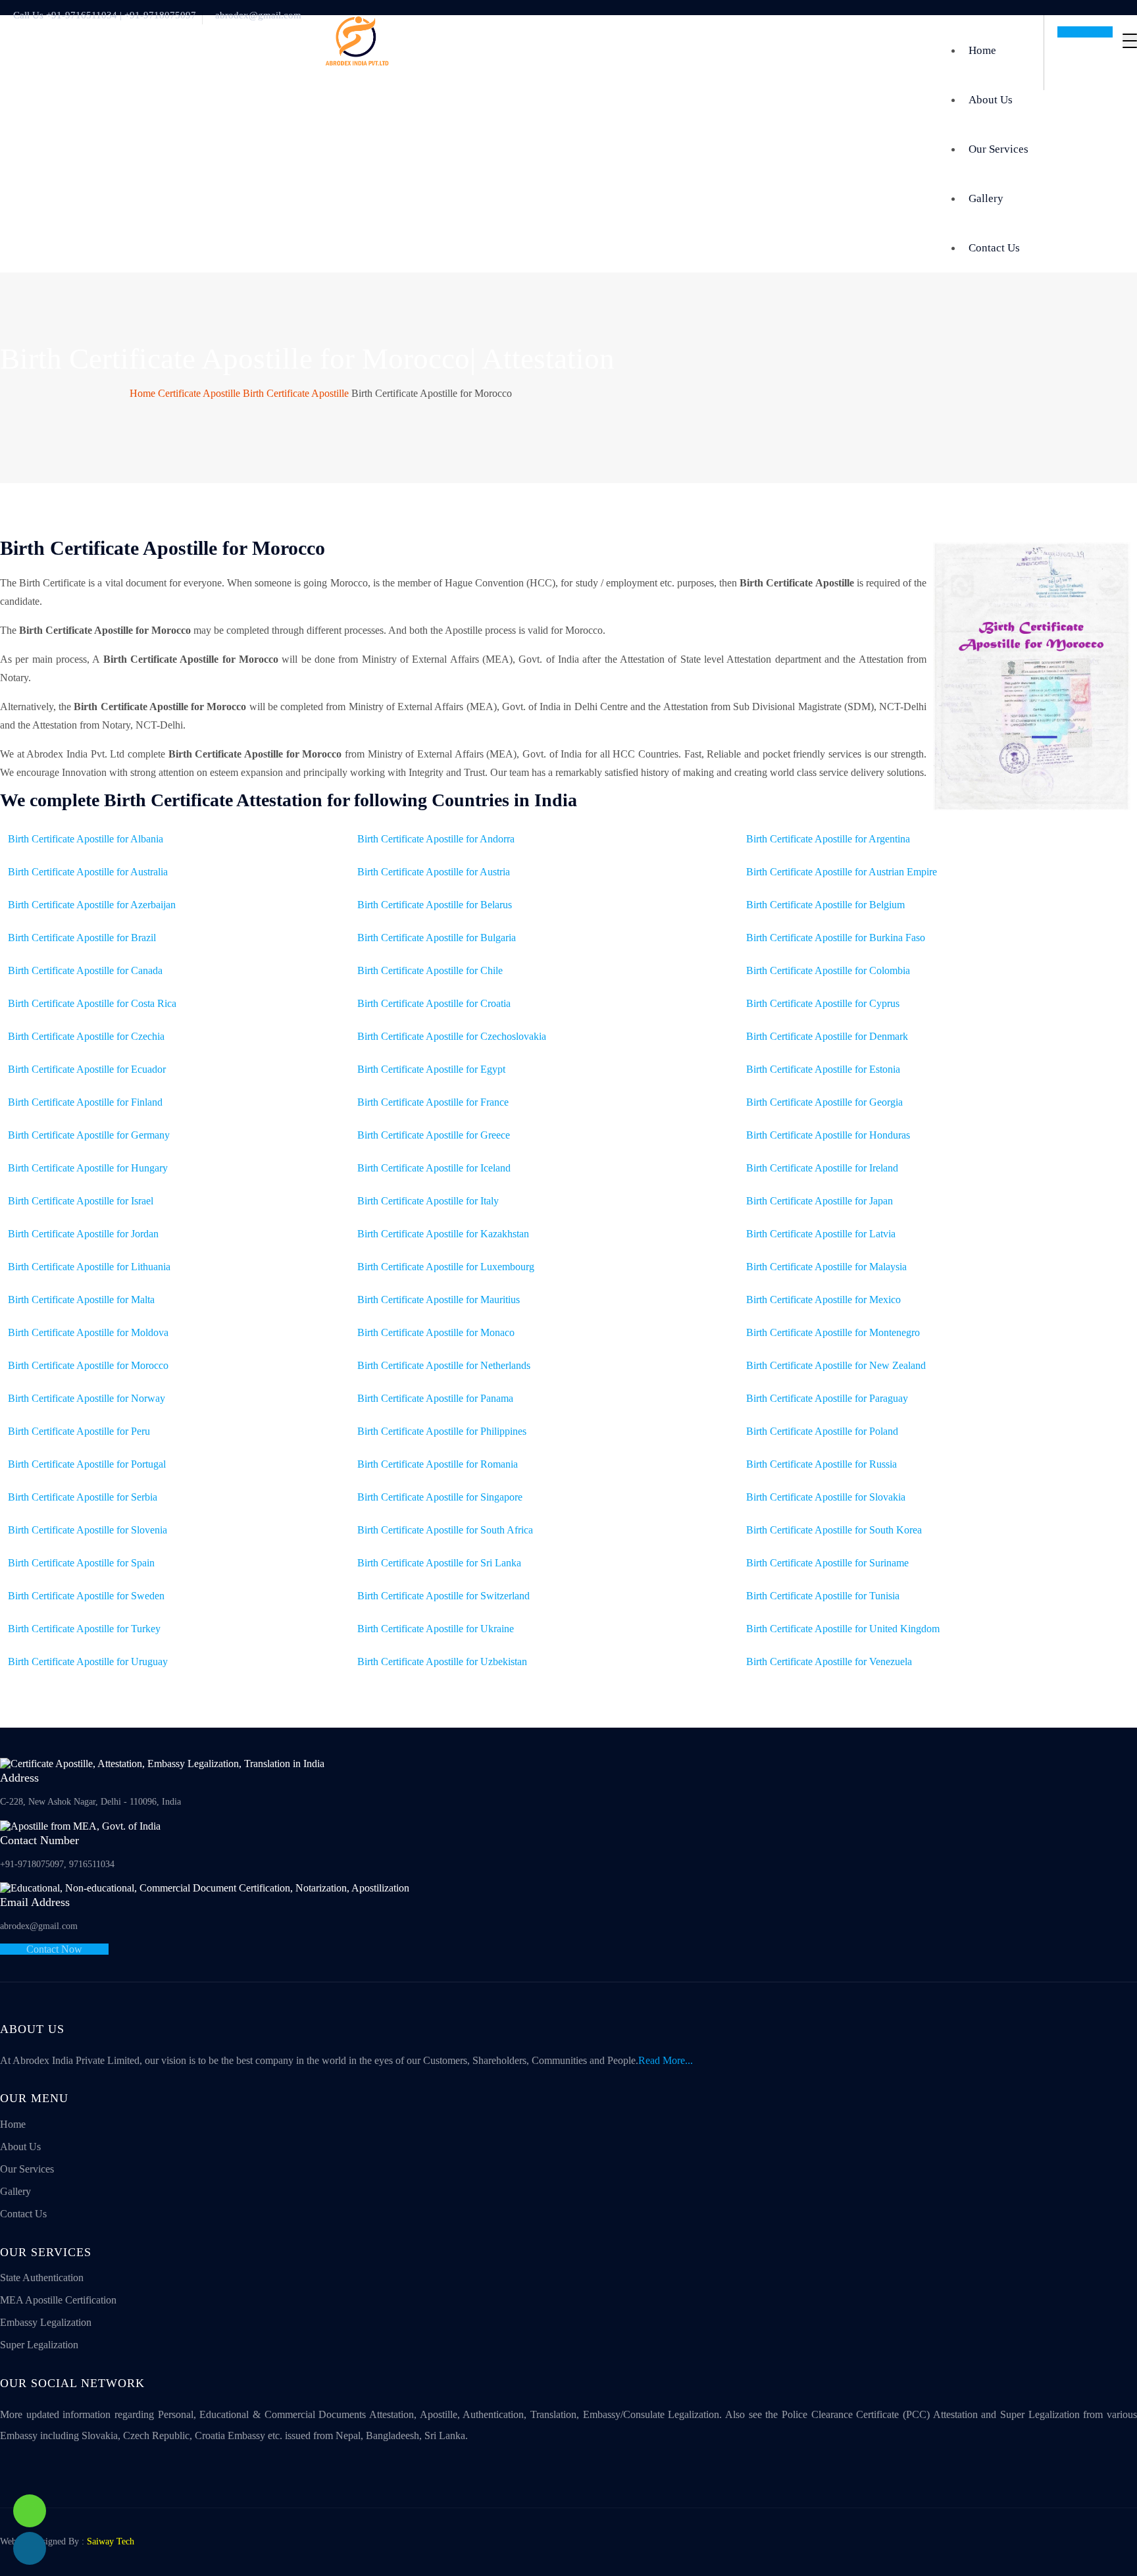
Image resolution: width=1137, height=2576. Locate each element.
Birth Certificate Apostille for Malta (81, 1300)
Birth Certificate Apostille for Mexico (823, 1300)
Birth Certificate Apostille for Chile (430, 970)
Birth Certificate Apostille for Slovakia (826, 1497)
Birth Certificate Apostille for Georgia (824, 1102)
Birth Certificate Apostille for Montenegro (833, 1332)
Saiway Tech (111, 2541)
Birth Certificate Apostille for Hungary (88, 1168)
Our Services (998, 149)
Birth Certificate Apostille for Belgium (825, 905)
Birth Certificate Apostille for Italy (428, 1201)
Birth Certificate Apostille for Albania (86, 839)
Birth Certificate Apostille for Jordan (83, 1234)
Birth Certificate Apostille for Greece (434, 1135)
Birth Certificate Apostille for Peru (79, 1431)
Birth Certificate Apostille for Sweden (86, 1596)
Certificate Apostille (199, 393)
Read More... (666, 2060)
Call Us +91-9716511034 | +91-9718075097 (105, 15)
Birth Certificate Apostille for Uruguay (88, 1662)
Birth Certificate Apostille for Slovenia (88, 1530)
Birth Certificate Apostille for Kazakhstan (443, 1234)
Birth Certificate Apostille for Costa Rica (92, 1003)
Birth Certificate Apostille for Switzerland (443, 1596)
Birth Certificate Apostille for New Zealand (836, 1365)
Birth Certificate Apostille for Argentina (828, 839)
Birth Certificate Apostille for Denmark (827, 1036)
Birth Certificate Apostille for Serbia (83, 1497)
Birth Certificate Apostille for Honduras (828, 1135)
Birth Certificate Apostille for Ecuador (87, 1069)
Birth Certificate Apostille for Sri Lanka (439, 1563)
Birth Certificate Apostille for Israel (81, 1201)
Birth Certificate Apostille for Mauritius (439, 1300)
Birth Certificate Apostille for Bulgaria (437, 938)
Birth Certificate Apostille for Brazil (82, 938)
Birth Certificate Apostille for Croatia (434, 1003)
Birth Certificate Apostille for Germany (89, 1135)
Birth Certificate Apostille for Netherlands (444, 1365)
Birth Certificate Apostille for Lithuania (89, 1267)
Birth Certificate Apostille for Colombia (828, 970)
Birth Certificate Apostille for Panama (435, 1398)
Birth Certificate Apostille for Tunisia (823, 1596)
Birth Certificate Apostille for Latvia (821, 1234)
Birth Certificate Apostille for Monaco (436, 1332)
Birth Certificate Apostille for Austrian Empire (842, 872)
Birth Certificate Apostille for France (433, 1102)
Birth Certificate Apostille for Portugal (87, 1464)
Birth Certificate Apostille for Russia (821, 1464)
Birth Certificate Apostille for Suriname (827, 1563)
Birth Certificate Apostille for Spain (81, 1563)
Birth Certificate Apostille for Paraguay (827, 1398)
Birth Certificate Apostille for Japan (820, 1201)
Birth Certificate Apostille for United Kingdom (843, 1629)
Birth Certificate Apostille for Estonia (823, 1069)
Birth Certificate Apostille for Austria (434, 872)
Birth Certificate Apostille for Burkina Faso (836, 938)
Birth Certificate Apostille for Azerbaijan (92, 905)
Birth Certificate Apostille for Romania (438, 1464)
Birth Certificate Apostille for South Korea (834, 1530)
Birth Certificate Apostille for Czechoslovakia (452, 1036)
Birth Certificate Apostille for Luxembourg (446, 1267)
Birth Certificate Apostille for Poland (822, 1431)
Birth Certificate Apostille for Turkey (84, 1629)
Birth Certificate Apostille (296, 393)
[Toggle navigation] (1130, 41)
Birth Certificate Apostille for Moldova (88, 1332)
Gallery (986, 198)
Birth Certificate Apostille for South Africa (445, 1530)
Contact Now (54, 1949)
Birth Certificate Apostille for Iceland (434, 1168)
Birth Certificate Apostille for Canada (85, 970)
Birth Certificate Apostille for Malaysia (826, 1267)
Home (982, 50)
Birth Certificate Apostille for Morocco (88, 1365)
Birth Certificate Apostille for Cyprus (823, 1003)
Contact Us (994, 248)
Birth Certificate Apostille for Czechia (86, 1036)
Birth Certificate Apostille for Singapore (440, 1497)
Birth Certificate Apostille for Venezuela (829, 1662)
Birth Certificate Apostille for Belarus (435, 905)
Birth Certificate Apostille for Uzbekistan (442, 1662)
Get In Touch (1085, 32)
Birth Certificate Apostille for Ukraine (436, 1629)
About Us (991, 100)
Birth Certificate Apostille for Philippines (442, 1431)
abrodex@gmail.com (258, 15)
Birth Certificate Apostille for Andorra (436, 839)
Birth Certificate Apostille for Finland (85, 1102)
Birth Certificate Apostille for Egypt (431, 1069)
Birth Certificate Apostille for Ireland (822, 1168)
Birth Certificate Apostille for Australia (88, 872)
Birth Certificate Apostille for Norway (87, 1398)
